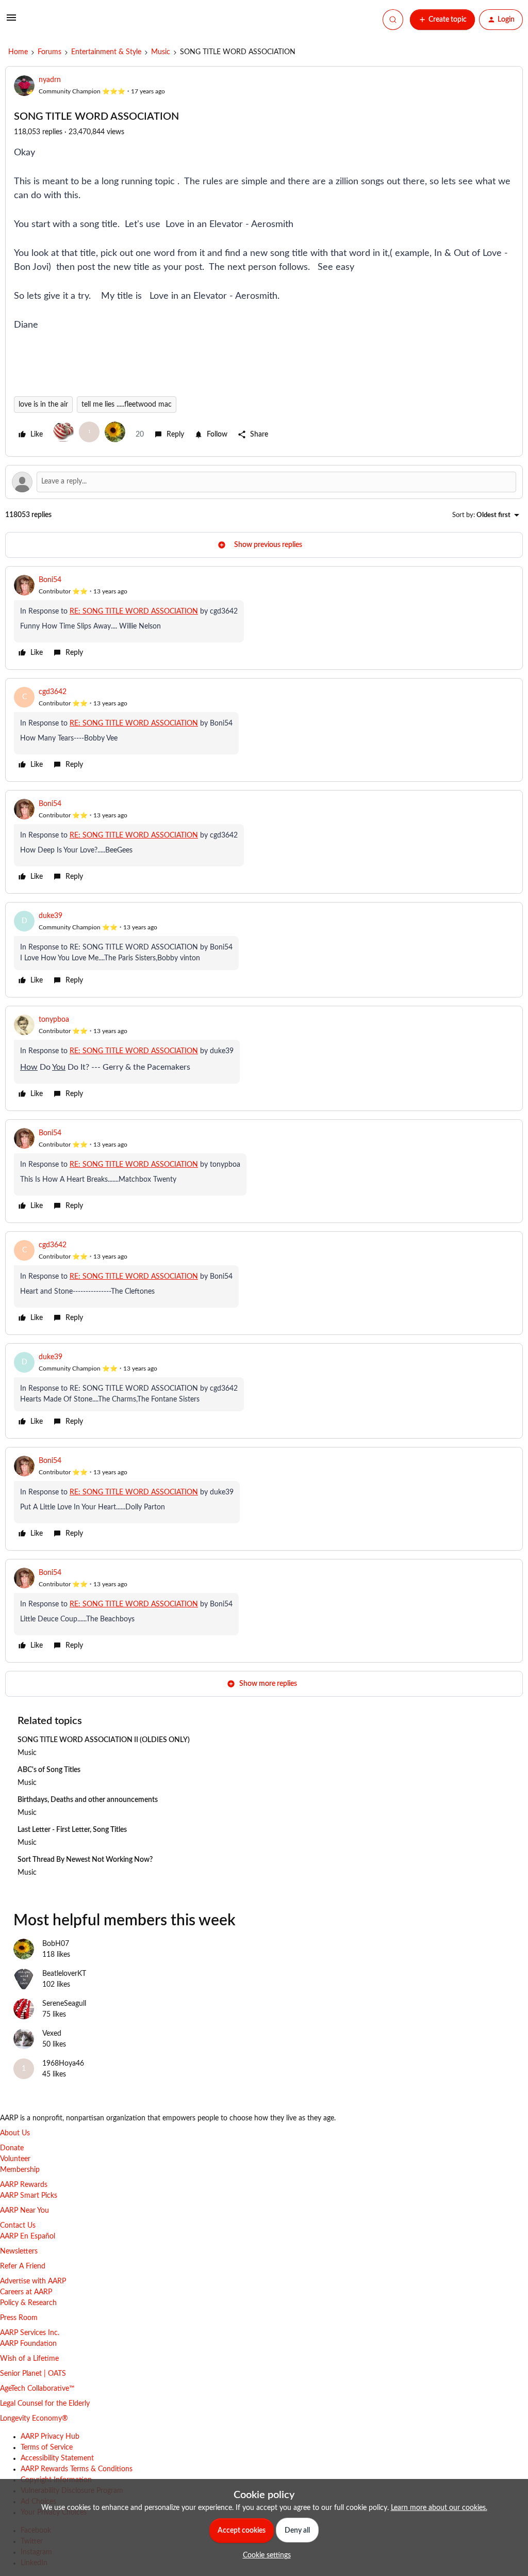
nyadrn (50, 80)
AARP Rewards (24, 2185)
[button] (11, 22)
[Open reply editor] (264, 482)
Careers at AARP (26, 2292)
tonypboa (54, 1020)
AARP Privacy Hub (50, 2437)
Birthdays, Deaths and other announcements (88, 1800)
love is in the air (43, 405)
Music (161, 52)
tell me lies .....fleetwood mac (127, 405)
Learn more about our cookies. (439, 2508)
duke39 (51, 916)
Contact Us (18, 2226)
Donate (12, 2148)
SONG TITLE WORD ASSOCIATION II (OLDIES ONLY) (104, 1740)
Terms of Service (47, 2448)
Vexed (52, 2034)
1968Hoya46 (63, 2064)
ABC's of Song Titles (49, 1770)
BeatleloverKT (64, 1974)
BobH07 (56, 1944)
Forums (49, 52)
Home (18, 52)
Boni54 (50, 580)
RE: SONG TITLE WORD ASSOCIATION (134, 611)
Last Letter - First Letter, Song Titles (72, 1830)
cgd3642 (53, 692)
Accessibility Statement (57, 2458)
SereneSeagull (64, 2004)
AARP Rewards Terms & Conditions (77, 2469)
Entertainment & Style (106, 52)
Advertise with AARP (33, 2281)
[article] (264, 618)
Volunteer (15, 2159)
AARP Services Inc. (30, 2333)
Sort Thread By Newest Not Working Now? (85, 1860)
